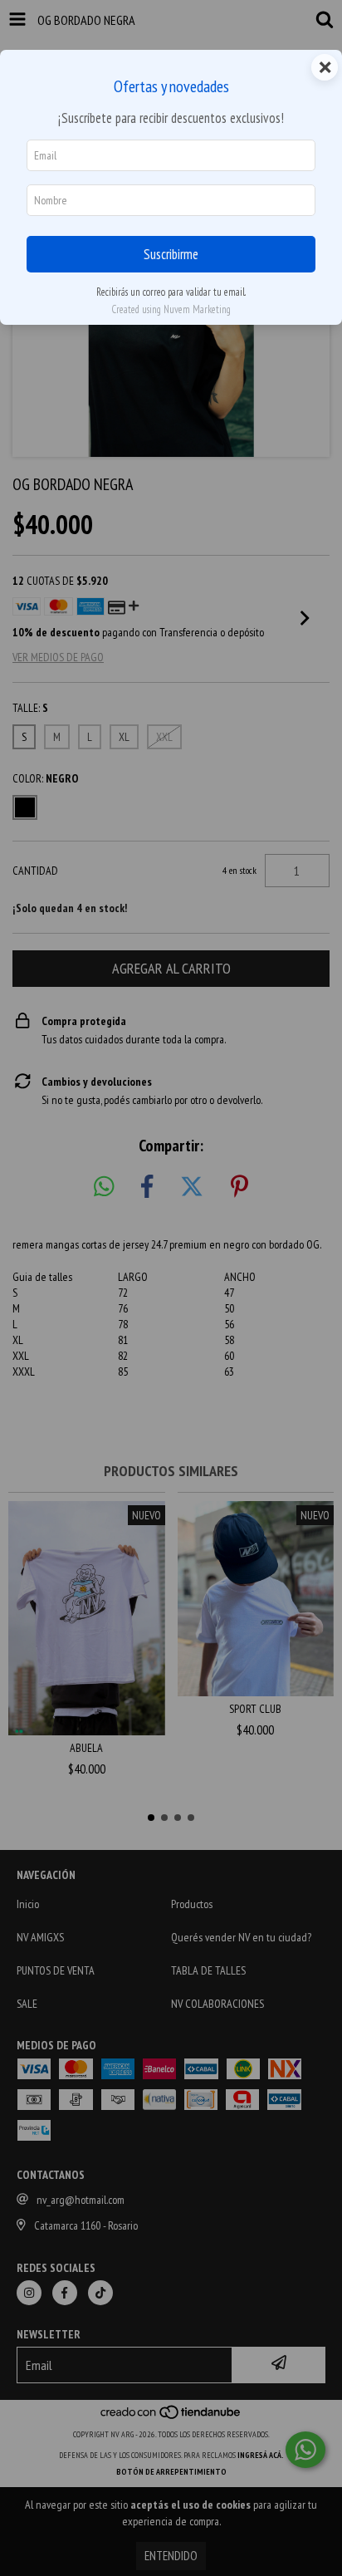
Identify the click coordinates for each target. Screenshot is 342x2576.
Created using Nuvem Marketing (171, 309)
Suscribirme (171, 254)
